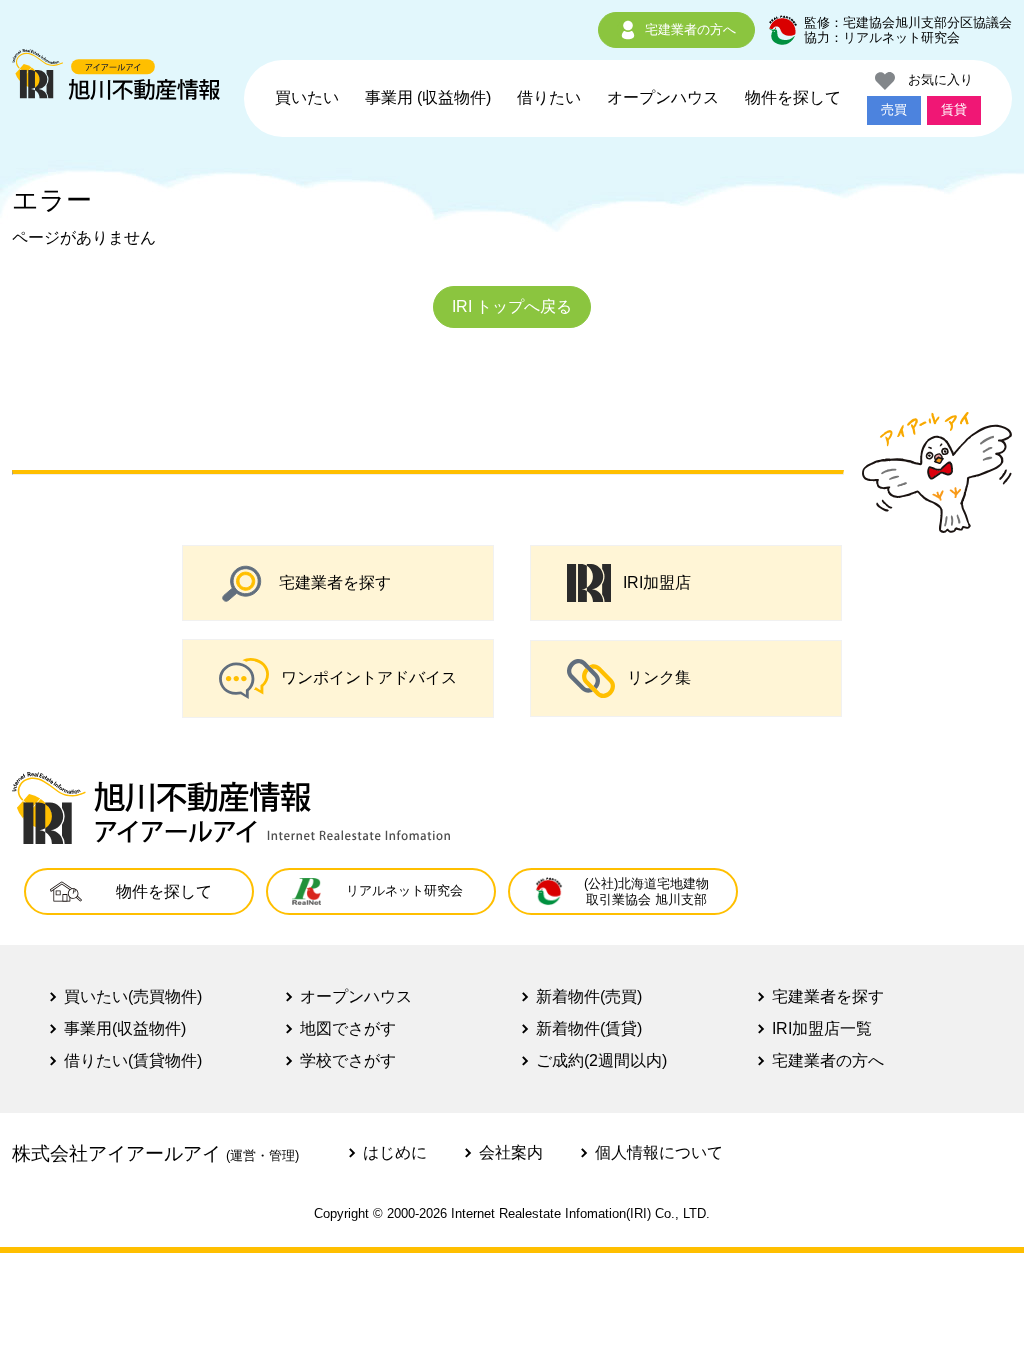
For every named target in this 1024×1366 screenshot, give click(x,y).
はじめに (395, 1152)
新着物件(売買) (589, 996)
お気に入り (934, 79)
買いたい (307, 97)
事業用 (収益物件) (428, 97)
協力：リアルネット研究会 (882, 37)
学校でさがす (348, 1060)
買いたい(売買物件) (133, 996)
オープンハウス (663, 97)
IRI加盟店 (657, 582)
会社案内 (511, 1152)
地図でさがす (348, 1028)
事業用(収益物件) (125, 1028)
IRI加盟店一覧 (822, 1028)
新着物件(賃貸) (589, 1028)
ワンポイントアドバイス (369, 677)
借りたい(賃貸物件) (133, 1060)
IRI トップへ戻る (512, 306)
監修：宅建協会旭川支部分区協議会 (908, 22)
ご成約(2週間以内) (601, 1060)
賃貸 (954, 109)
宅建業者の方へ (690, 29)
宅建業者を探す (335, 582)
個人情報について (659, 1152)
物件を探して (793, 97)
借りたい (549, 97)
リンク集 (659, 677)
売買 (894, 109)
